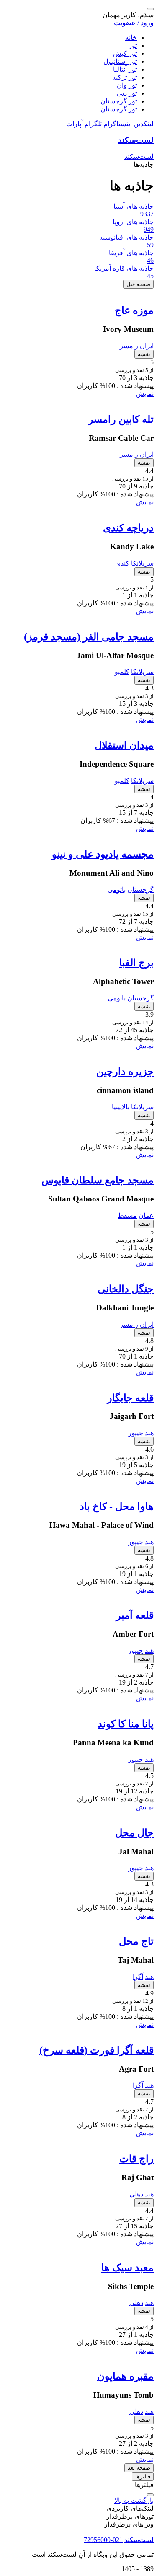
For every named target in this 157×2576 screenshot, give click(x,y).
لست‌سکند (136, 140)
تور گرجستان (119, 101)
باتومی (117, 890)
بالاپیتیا (121, 1107)
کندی (122, 563)
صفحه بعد (139, 2468)
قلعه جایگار (130, 1398)
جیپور (136, 1433)
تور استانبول (120, 61)
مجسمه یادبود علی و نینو (103, 854)
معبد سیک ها (127, 2268)
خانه (131, 37)
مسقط (127, 1216)
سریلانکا (142, 563)
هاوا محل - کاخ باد (117, 1506)
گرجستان (140, 890)
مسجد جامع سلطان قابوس (98, 1180)
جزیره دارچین (125, 1072)
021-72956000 (103, 2540)
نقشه (144, 354)
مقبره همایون (125, 2376)
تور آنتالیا (125, 69)
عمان (146, 1216)
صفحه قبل (138, 284)
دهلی (136, 2194)
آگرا (138, 1977)
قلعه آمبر (135, 1615)
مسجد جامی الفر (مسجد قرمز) (89, 637)
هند (149, 1433)
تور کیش (125, 53)
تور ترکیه (125, 77)
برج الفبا (136, 963)
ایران (147, 346)
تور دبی (127, 93)
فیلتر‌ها (143, 2477)
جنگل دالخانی (126, 1289)
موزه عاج (134, 310)
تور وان (127, 85)
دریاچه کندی (128, 528)
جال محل (134, 1833)
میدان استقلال (124, 745)
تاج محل (136, 1941)
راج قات (136, 2159)
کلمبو (122, 672)
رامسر (129, 346)
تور (133, 45)
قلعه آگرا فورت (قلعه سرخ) (97, 2050)
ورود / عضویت (134, 23)
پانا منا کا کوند (126, 1724)
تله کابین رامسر (121, 419)
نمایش (145, 394)
